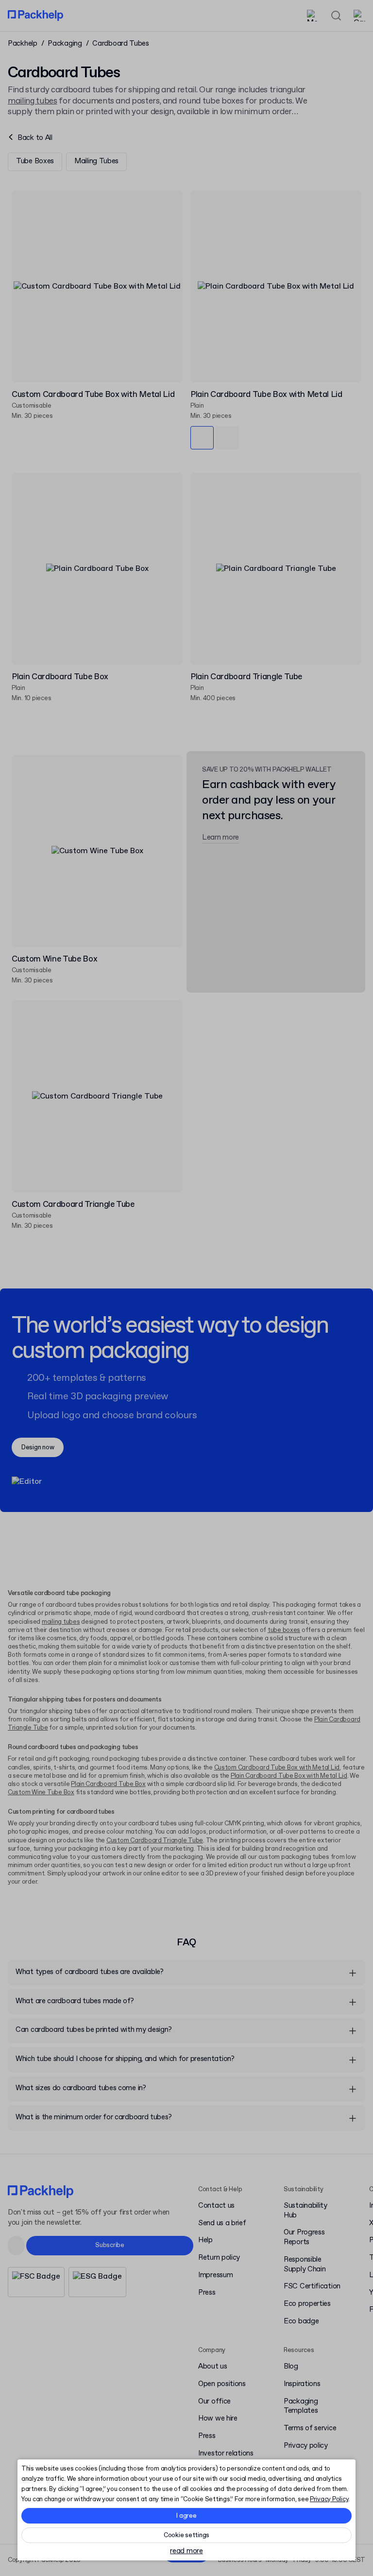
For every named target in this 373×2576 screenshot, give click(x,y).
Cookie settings (186, 2535)
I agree (186, 2516)
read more (186, 2551)
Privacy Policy (329, 2499)
